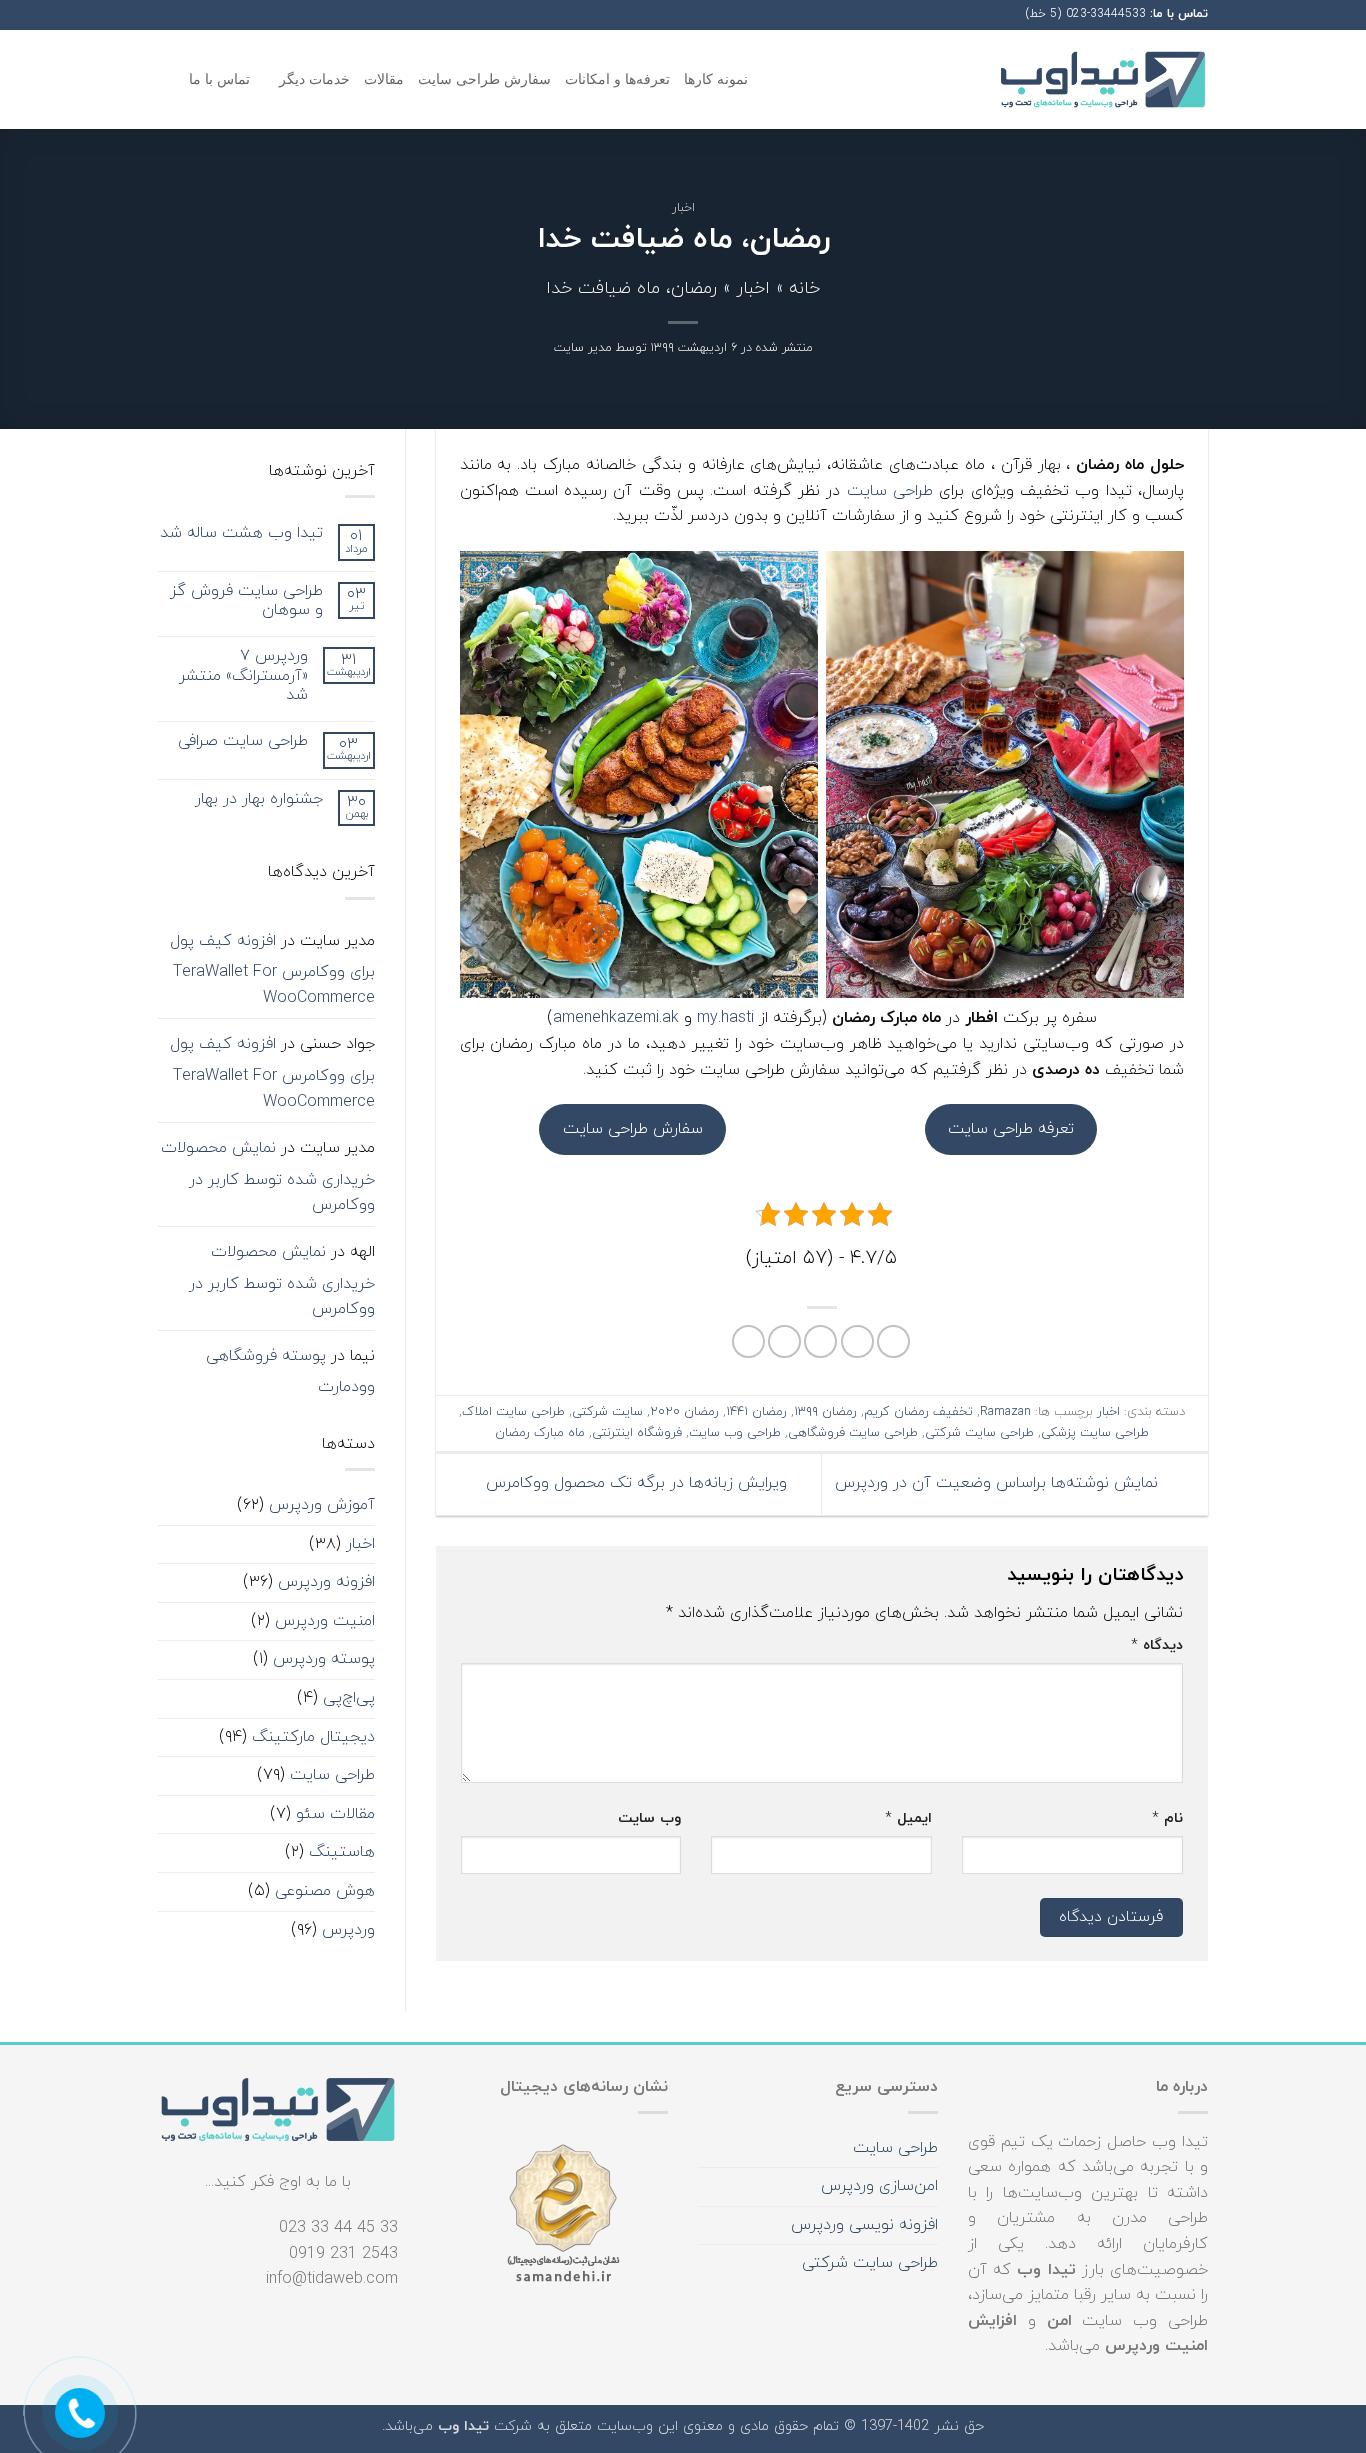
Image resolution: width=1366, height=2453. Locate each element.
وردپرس (348, 1930)
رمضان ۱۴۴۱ (756, 1412)
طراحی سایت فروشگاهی (853, 1433)
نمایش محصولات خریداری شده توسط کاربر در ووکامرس (268, 1176)
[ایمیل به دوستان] (820, 1341)
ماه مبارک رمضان (540, 1433)
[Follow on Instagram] (206, 14)
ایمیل (908, 1818)
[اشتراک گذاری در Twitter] (857, 1341)
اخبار (683, 208)
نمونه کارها (716, 79)
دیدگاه (1157, 1645)
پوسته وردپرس (324, 1659)
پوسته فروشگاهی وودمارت (290, 1372)
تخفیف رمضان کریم (918, 1412)
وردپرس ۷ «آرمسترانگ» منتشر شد (243, 676)
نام (1167, 1818)
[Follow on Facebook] (225, 14)
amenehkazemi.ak (616, 1018)
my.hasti (725, 1018)
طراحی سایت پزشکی (1095, 1433)
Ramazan (1005, 1412)
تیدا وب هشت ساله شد (241, 533)
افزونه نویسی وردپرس (864, 2225)
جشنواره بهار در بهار (259, 799)
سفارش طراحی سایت (484, 79)
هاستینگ (342, 1852)
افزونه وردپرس (326, 1582)
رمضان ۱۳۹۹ (825, 1412)
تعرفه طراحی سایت (1011, 1129)
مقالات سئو (335, 1814)
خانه (804, 288)
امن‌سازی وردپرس (879, 2186)
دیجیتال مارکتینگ (313, 1737)
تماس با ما (219, 79)
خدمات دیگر (314, 79)
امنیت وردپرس (325, 1621)
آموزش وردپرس (322, 1505)
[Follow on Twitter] (187, 14)
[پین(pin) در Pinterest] (784, 1341)
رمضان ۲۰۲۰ (684, 1412)
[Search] (166, 79)
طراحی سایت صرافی (243, 741)
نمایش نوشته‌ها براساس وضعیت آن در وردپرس (999, 1483)
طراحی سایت (890, 491)
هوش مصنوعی (325, 1891)
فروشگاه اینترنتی (637, 1433)
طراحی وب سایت (735, 1433)
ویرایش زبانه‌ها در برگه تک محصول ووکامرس (634, 1483)
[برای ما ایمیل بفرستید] (168, 14)
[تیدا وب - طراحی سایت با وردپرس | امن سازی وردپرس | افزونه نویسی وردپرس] (1103, 79)
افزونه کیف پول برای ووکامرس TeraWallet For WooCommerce (272, 969)
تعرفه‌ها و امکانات (617, 79)
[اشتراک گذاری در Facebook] (893, 1341)
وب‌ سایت (649, 1818)
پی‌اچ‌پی (349, 1698)
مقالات (384, 79)
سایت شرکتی (607, 1412)
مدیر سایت (583, 348)
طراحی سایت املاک (513, 1412)
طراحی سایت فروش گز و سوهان (246, 601)
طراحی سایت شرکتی (979, 1433)
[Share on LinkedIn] (748, 1341)
